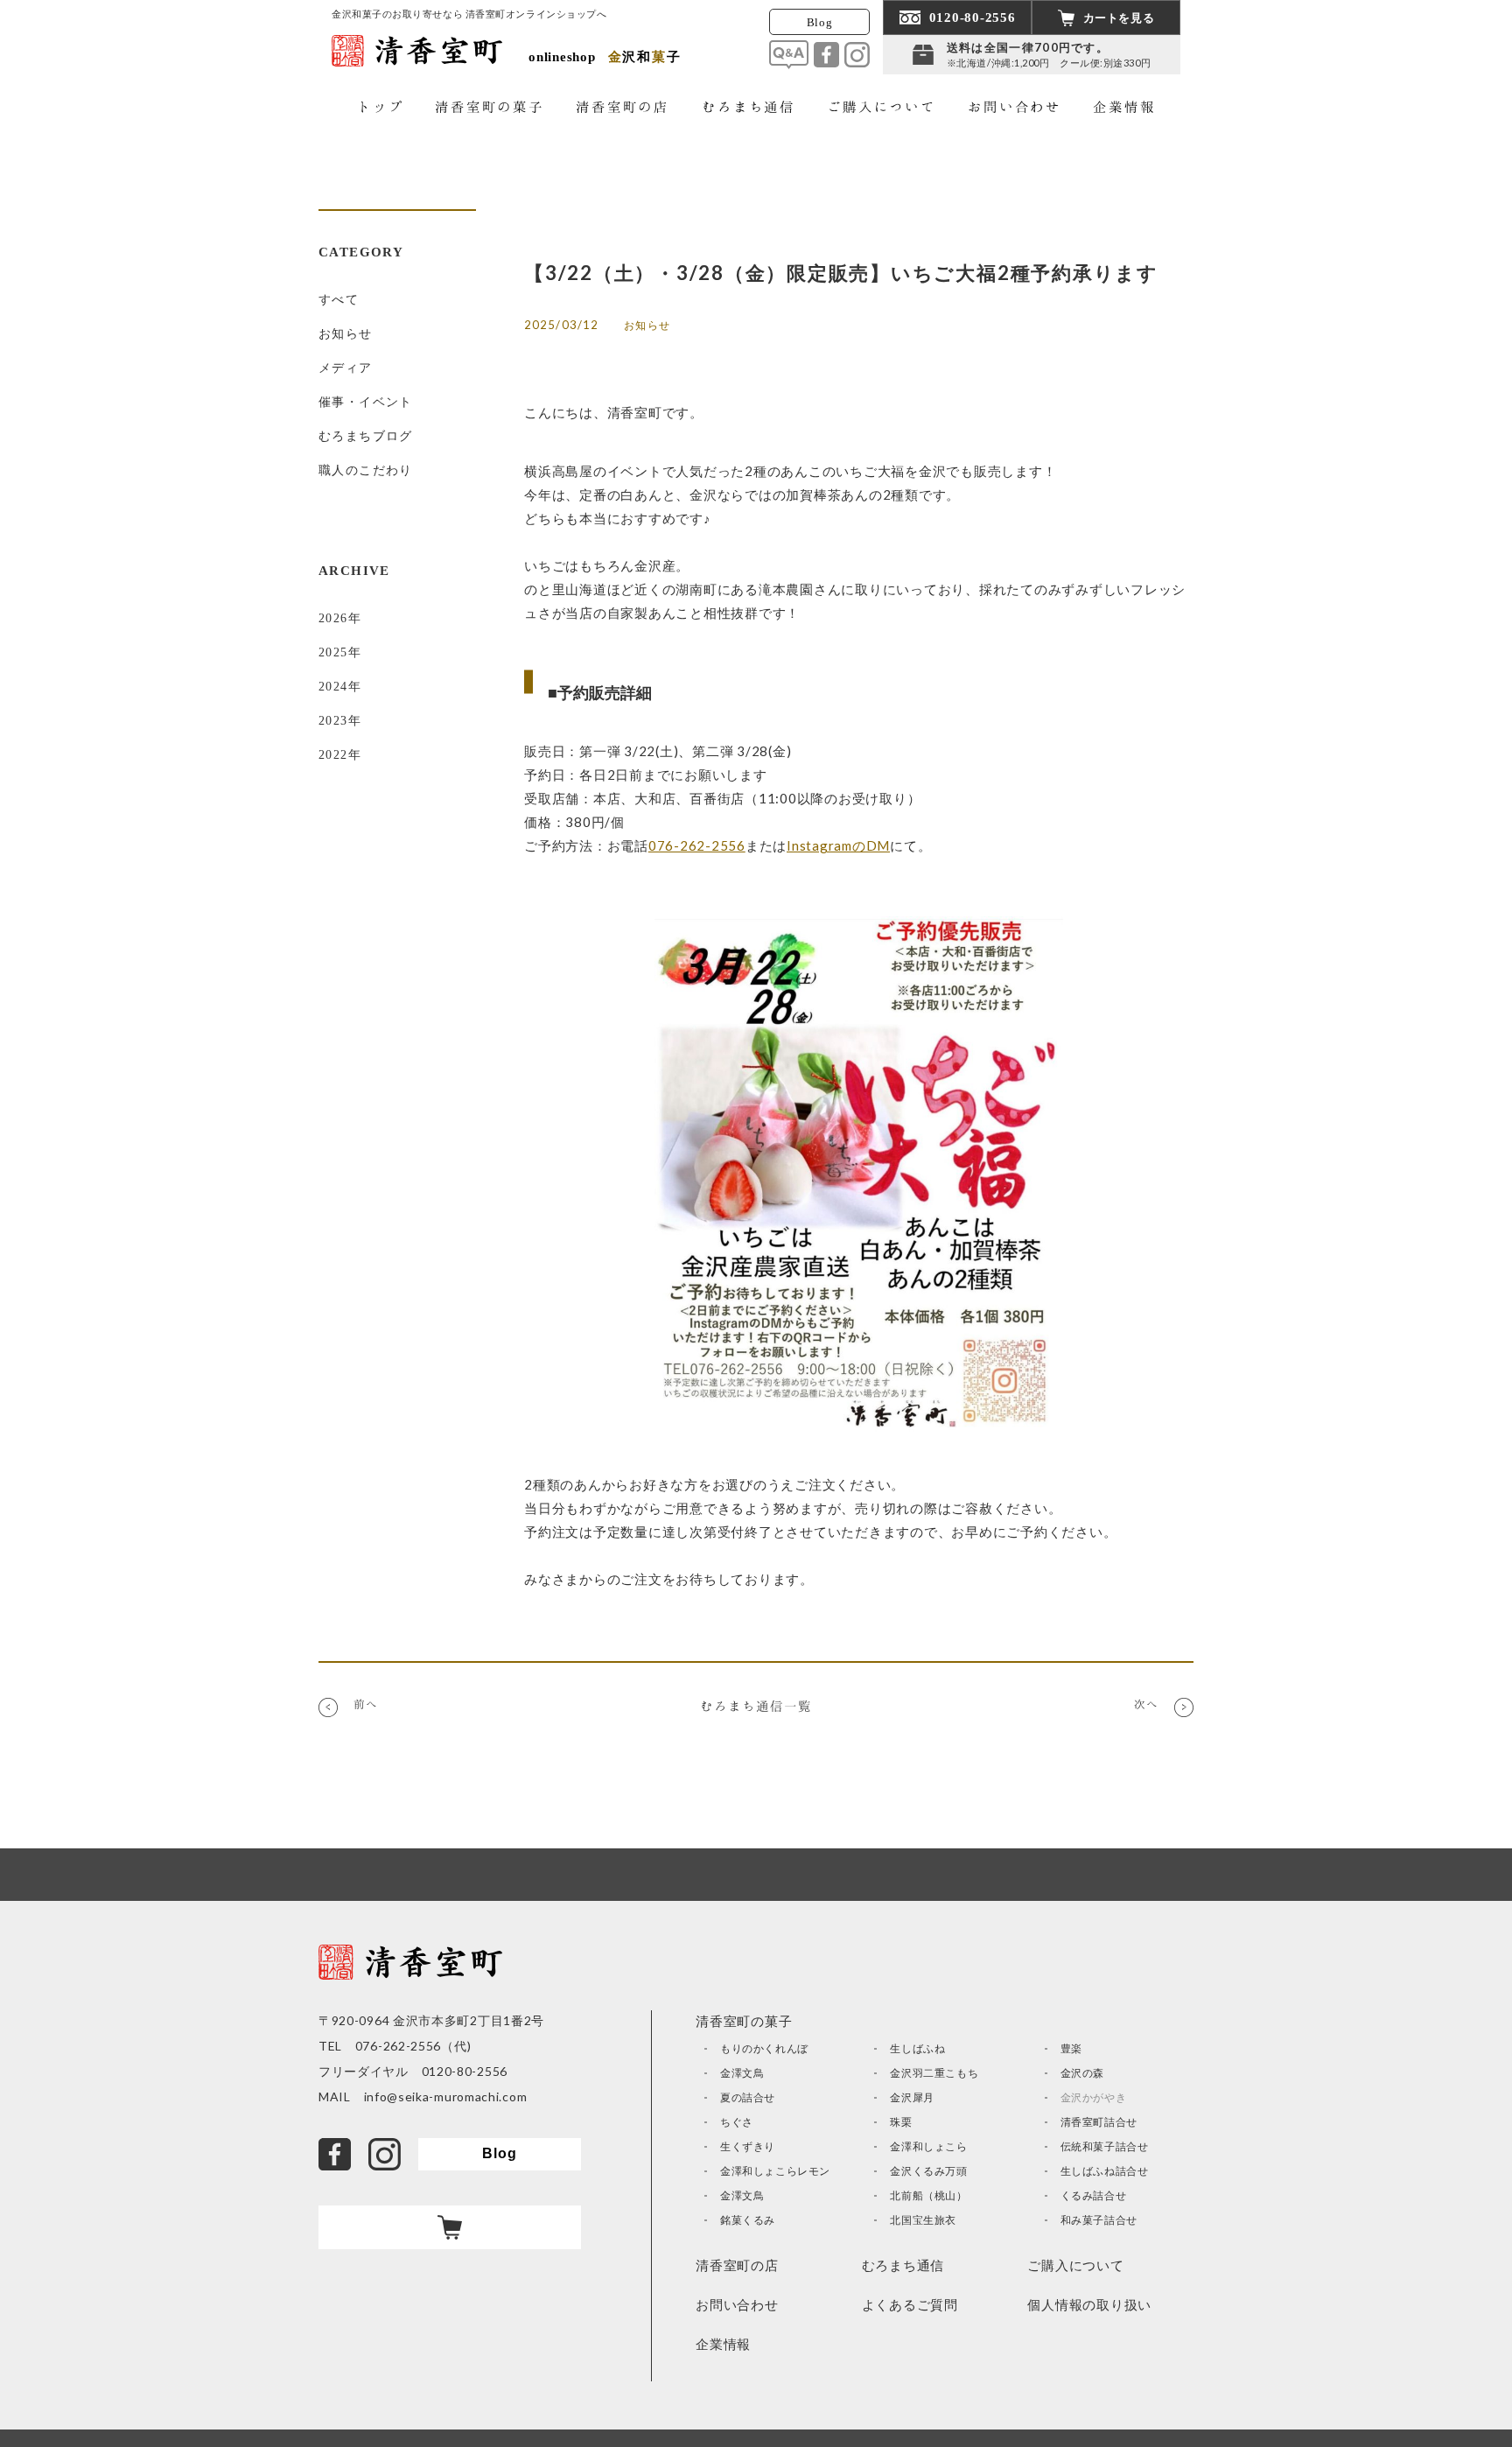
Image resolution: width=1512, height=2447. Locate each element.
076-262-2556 (697, 845)
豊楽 (1071, 2048)
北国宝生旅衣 (923, 2220)
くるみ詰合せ (1094, 2195)
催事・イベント (366, 402)
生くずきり (748, 2146)
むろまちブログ (366, 436)
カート (450, 2227)
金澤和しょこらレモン (775, 2171)
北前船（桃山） (928, 2195)
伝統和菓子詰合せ (1105, 2146)
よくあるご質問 (910, 2304)
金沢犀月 (912, 2097)
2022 (333, 755)
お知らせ (346, 334)
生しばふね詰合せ (1105, 2171)
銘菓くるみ (748, 2220)
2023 (333, 721)
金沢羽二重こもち (934, 2073)
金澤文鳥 (742, 2073)
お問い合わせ (737, 2304)
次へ (1146, 1704)
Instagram (857, 55)
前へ (366, 1704)
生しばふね (917, 2048)
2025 (333, 652)
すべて (339, 300)
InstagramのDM (838, 845)
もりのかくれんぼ (764, 2048)
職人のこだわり (366, 470)
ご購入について (1075, 2265)
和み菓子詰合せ (1099, 2220)
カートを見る (1119, 18)
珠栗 (901, 2122)
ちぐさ (737, 2122)
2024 (333, 687)
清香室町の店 (737, 2265)
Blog (820, 22)
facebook (826, 55)
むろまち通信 (903, 2265)
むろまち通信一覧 (756, 1706)
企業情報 (723, 2344)
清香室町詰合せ (1099, 2122)
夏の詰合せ (748, 2097)
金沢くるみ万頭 (928, 2171)
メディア (346, 368)
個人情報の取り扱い (1089, 2304)
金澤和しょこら (928, 2146)
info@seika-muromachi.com (446, 2096)
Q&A (789, 55)
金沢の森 (1082, 2073)
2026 (333, 618)
